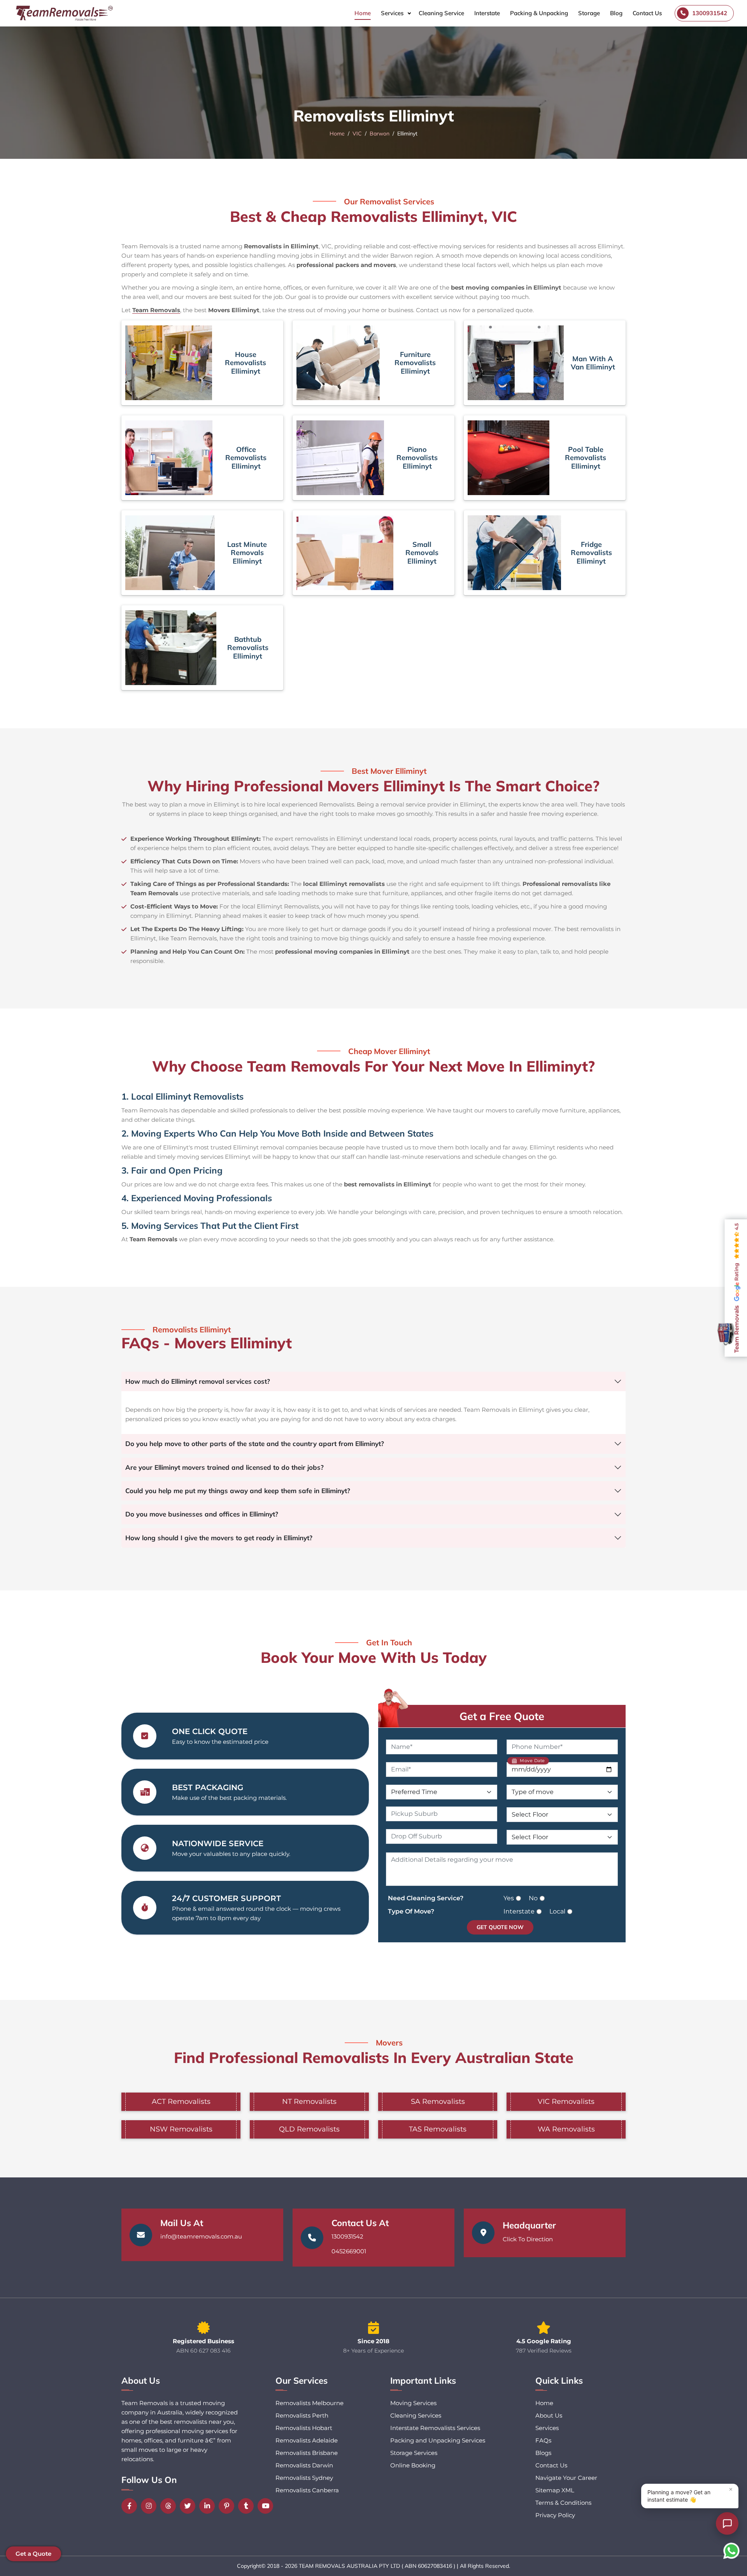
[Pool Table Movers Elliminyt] (509, 458)
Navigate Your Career (566, 2478)
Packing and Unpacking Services (438, 2440)
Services (392, 13)
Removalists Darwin (304, 2465)
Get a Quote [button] (33, 2554)
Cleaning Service (441, 13)
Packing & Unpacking (539, 13)
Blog (616, 13)
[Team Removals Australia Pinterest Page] (228, 2506)
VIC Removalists (566, 2102)
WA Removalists (566, 2129)
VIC (357, 134)
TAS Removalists (438, 2129)
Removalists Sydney (304, 2478)
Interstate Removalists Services (435, 2428)
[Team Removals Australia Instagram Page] (151, 2506)
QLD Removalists (309, 2129)
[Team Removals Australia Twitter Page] (189, 2506)
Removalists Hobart (304, 2428)
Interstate (487, 13)
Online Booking (413, 2465)
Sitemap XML (555, 2490)
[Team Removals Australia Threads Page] (170, 2506)
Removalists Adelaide (307, 2440)
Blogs (543, 2453)
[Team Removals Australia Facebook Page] (131, 2506)
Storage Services (414, 2453)
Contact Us (647, 13)
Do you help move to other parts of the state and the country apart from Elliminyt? (255, 1444)
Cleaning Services (416, 2415)
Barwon (380, 134)
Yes (509, 1898)
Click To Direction (528, 2239)
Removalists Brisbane (307, 2453)
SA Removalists (438, 2102)
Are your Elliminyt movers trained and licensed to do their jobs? (224, 1467)
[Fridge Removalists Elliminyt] (514, 553)
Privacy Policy (555, 2515)
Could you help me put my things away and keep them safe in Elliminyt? (238, 1491)
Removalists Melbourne (309, 2403)
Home (363, 13)
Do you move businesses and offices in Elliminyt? (202, 1514)
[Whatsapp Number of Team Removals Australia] (731, 2551)
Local (557, 1911)
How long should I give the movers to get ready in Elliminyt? (219, 1538)
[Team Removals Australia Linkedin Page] (209, 2506)
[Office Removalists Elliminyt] (169, 458)
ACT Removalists (181, 2102)
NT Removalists (309, 2102)
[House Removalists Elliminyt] (169, 363)
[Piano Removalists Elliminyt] (340, 458)
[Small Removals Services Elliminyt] (345, 553)
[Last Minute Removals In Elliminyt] (170, 553)
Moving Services (413, 2403)
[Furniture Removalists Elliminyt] (338, 363)
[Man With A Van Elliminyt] (516, 363)
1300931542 (347, 2236)
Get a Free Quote (502, 1716)
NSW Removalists (181, 2129)
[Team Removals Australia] (64, 13)
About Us (549, 2415)
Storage (589, 13)
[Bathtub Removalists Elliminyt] (171, 648)
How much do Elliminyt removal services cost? (198, 1381)
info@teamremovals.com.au (201, 2236)
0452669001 (349, 2251)
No (533, 1898)
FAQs (543, 2440)
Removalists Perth (302, 2415)
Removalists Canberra (307, 2490)
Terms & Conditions (563, 2503)
